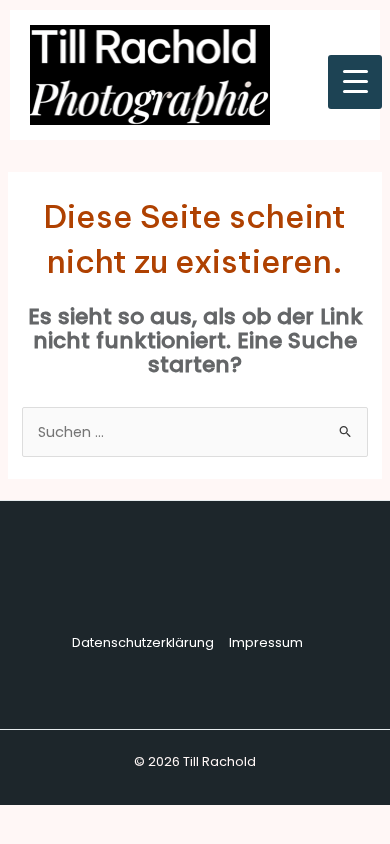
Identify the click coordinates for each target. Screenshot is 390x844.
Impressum (266, 642)
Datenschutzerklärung (143, 642)
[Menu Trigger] (355, 82)
